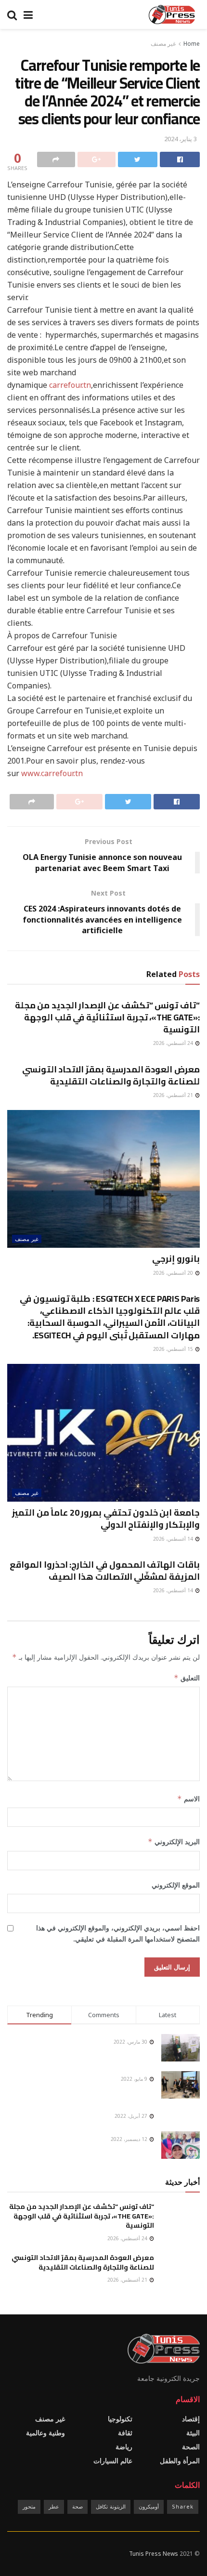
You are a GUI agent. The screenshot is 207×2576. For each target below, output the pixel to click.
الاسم (188, 1799)
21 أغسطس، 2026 (174, 1095)
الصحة (191, 2447)
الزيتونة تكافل (111, 2506)
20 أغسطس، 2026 (174, 1273)
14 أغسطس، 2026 (174, 1539)
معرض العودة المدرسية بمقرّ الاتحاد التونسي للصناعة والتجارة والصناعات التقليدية (111, 1075)
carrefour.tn (70, 385)
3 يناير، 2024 (181, 139)
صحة (78, 2506)
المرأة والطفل (180, 2461)
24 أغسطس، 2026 (174, 1043)
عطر (54, 2506)
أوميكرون (149, 2506)
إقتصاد (191, 2419)
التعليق (187, 1678)
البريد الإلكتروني (174, 1842)
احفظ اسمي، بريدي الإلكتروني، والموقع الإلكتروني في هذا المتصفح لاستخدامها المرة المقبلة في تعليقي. (118, 1933)
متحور (29, 2506)
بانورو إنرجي (176, 1259)
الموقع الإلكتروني (176, 1885)
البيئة (193, 2433)
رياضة (124, 2447)
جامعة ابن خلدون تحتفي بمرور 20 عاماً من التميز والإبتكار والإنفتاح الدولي (106, 1519)
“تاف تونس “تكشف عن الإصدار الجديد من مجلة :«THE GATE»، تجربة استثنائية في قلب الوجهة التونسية (107, 1017)
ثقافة (125, 2433)
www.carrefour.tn (52, 773)
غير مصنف (163, 44)
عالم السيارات (113, 2461)
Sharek (183, 2506)
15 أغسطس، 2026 (174, 1349)
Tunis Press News (154, 2554)
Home (192, 44)
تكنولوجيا (120, 2419)
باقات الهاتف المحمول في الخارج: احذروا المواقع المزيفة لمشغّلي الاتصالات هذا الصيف (105, 1571)
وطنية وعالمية (45, 2433)
